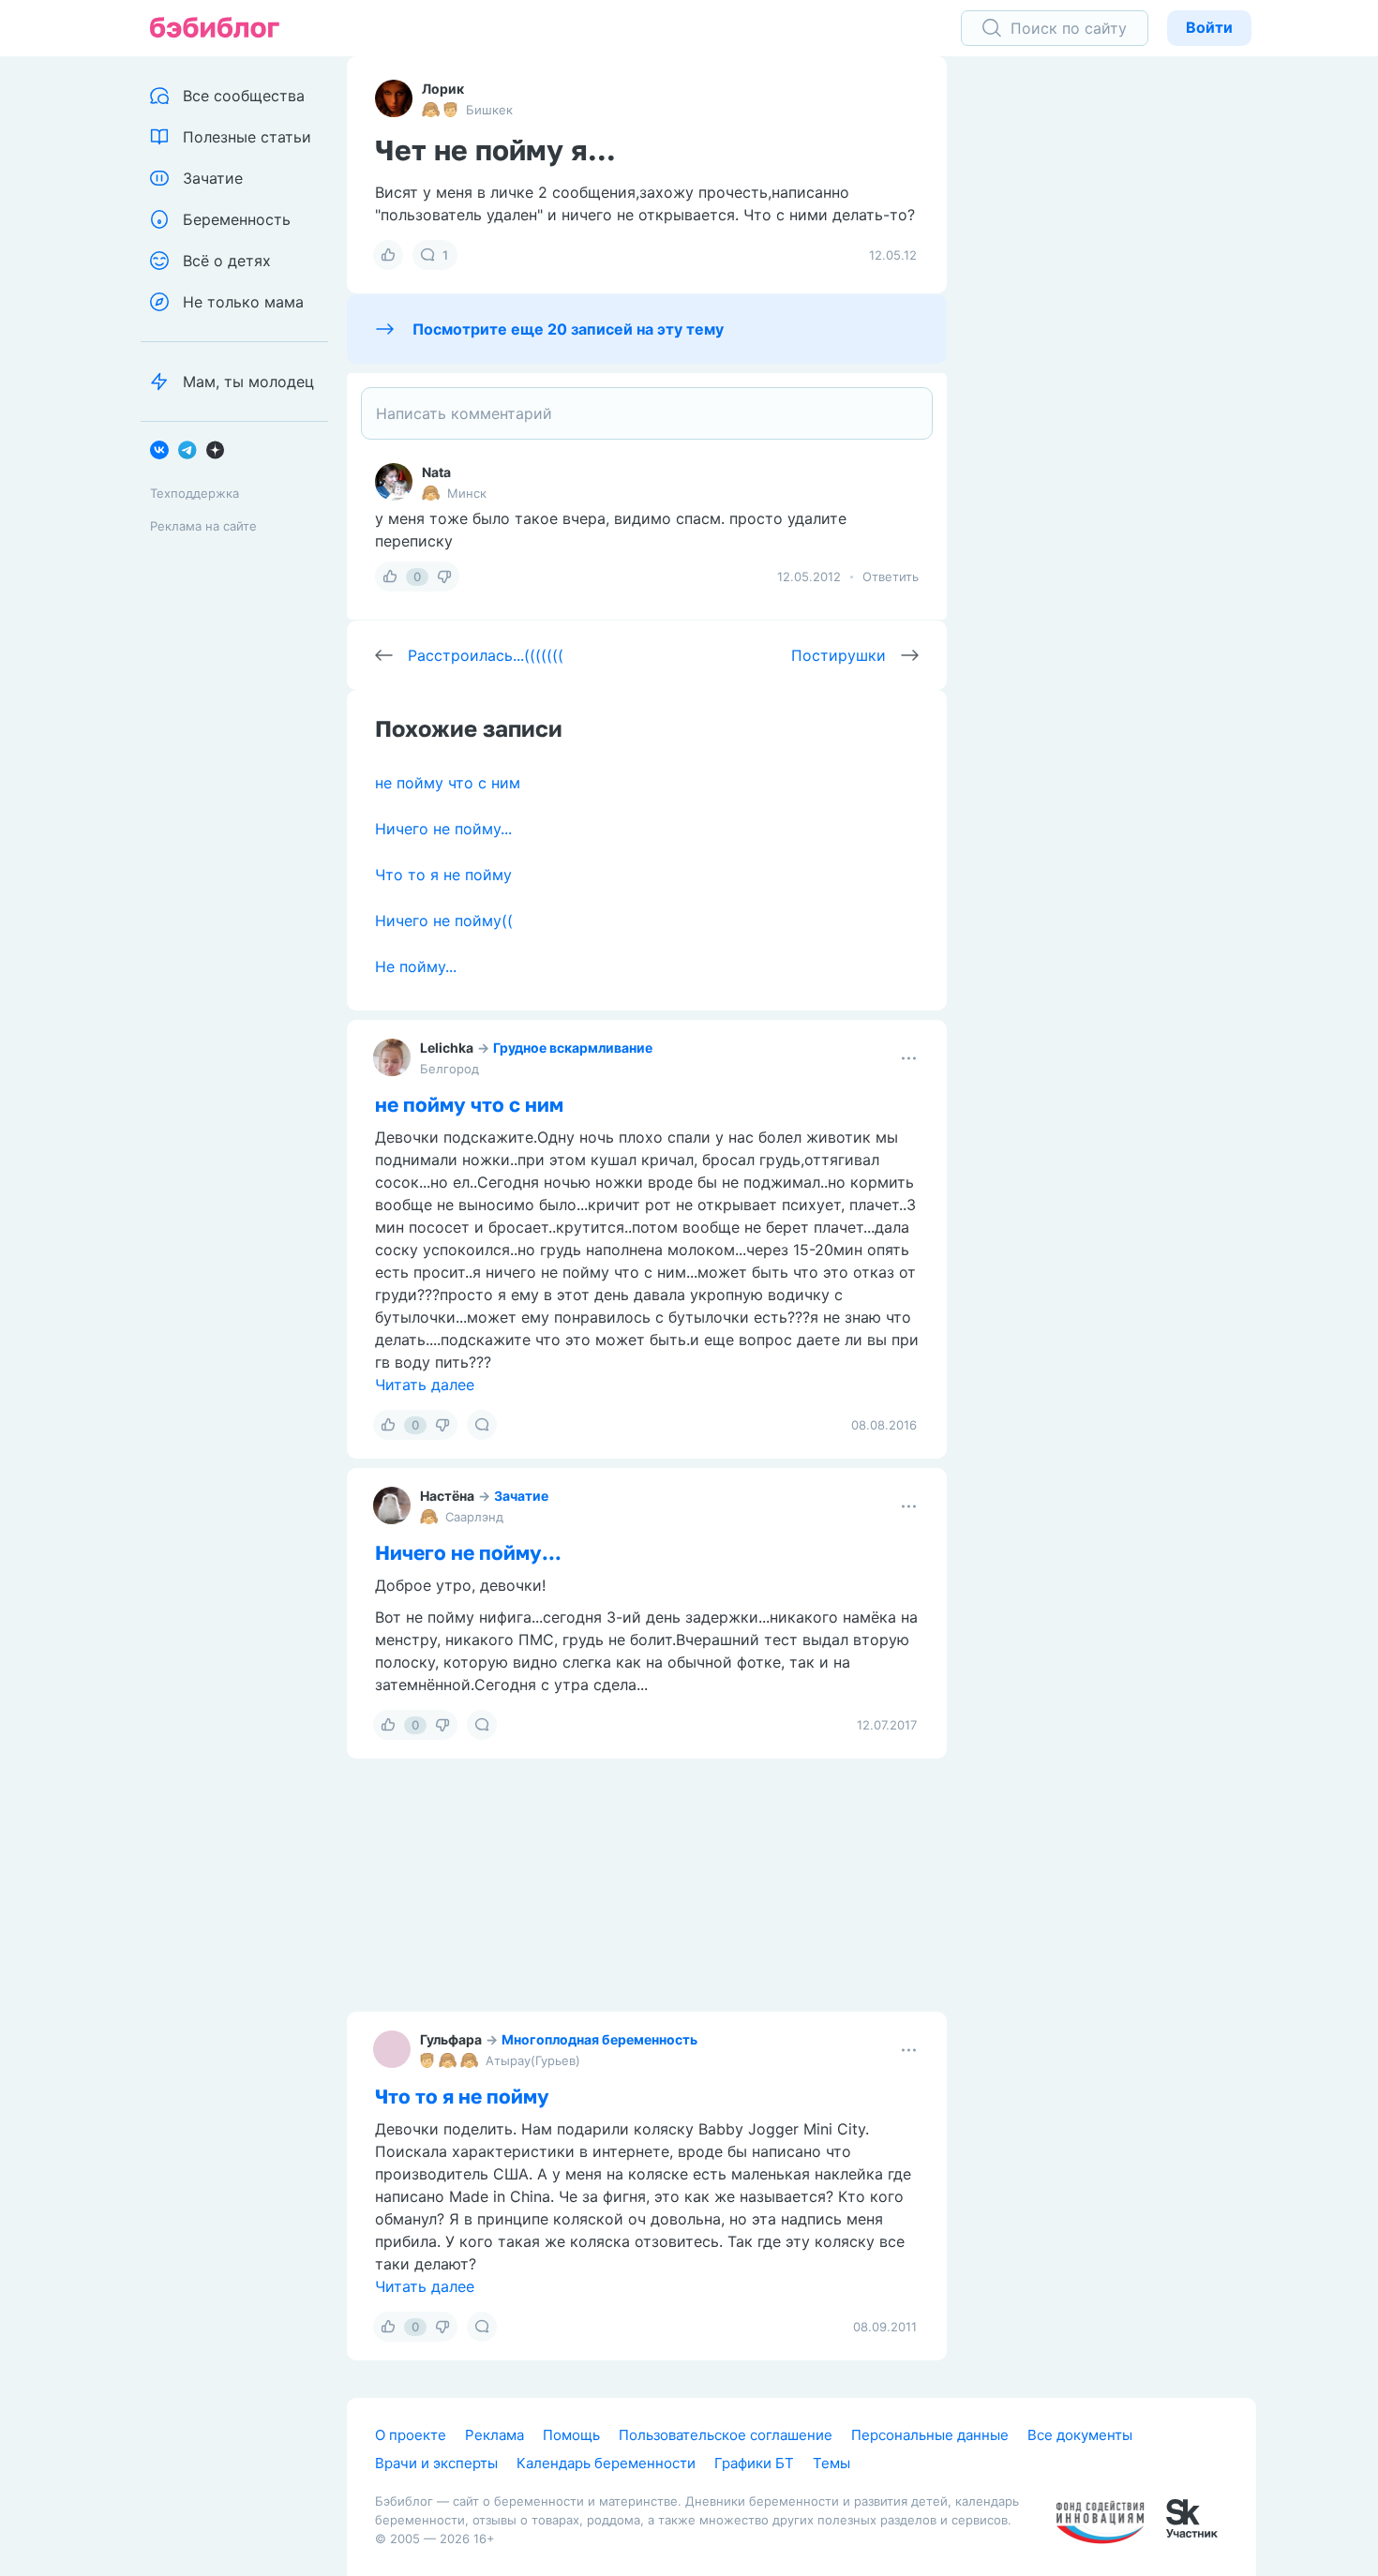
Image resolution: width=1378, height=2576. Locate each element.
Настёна (447, 1496)
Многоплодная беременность (599, 2039)
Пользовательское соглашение (726, 2435)
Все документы (1080, 2435)
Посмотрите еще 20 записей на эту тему (568, 329)
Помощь (571, 2435)
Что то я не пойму (443, 875)
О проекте (411, 2435)
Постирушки (839, 655)
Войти (1209, 27)
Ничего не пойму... (443, 829)
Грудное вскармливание (573, 1048)
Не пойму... (416, 966)
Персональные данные (930, 2435)
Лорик (443, 89)
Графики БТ (754, 2463)
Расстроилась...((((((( (486, 655)
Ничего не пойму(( (444, 921)
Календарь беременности (606, 2463)
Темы (831, 2463)
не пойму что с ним (448, 783)
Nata (436, 472)
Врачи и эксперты (436, 2463)
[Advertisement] (1116, 347)
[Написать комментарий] (647, 413)
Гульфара (451, 2039)
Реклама (494, 2435)
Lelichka (447, 1048)
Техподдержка (195, 493)
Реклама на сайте (203, 526)
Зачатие (521, 1496)
